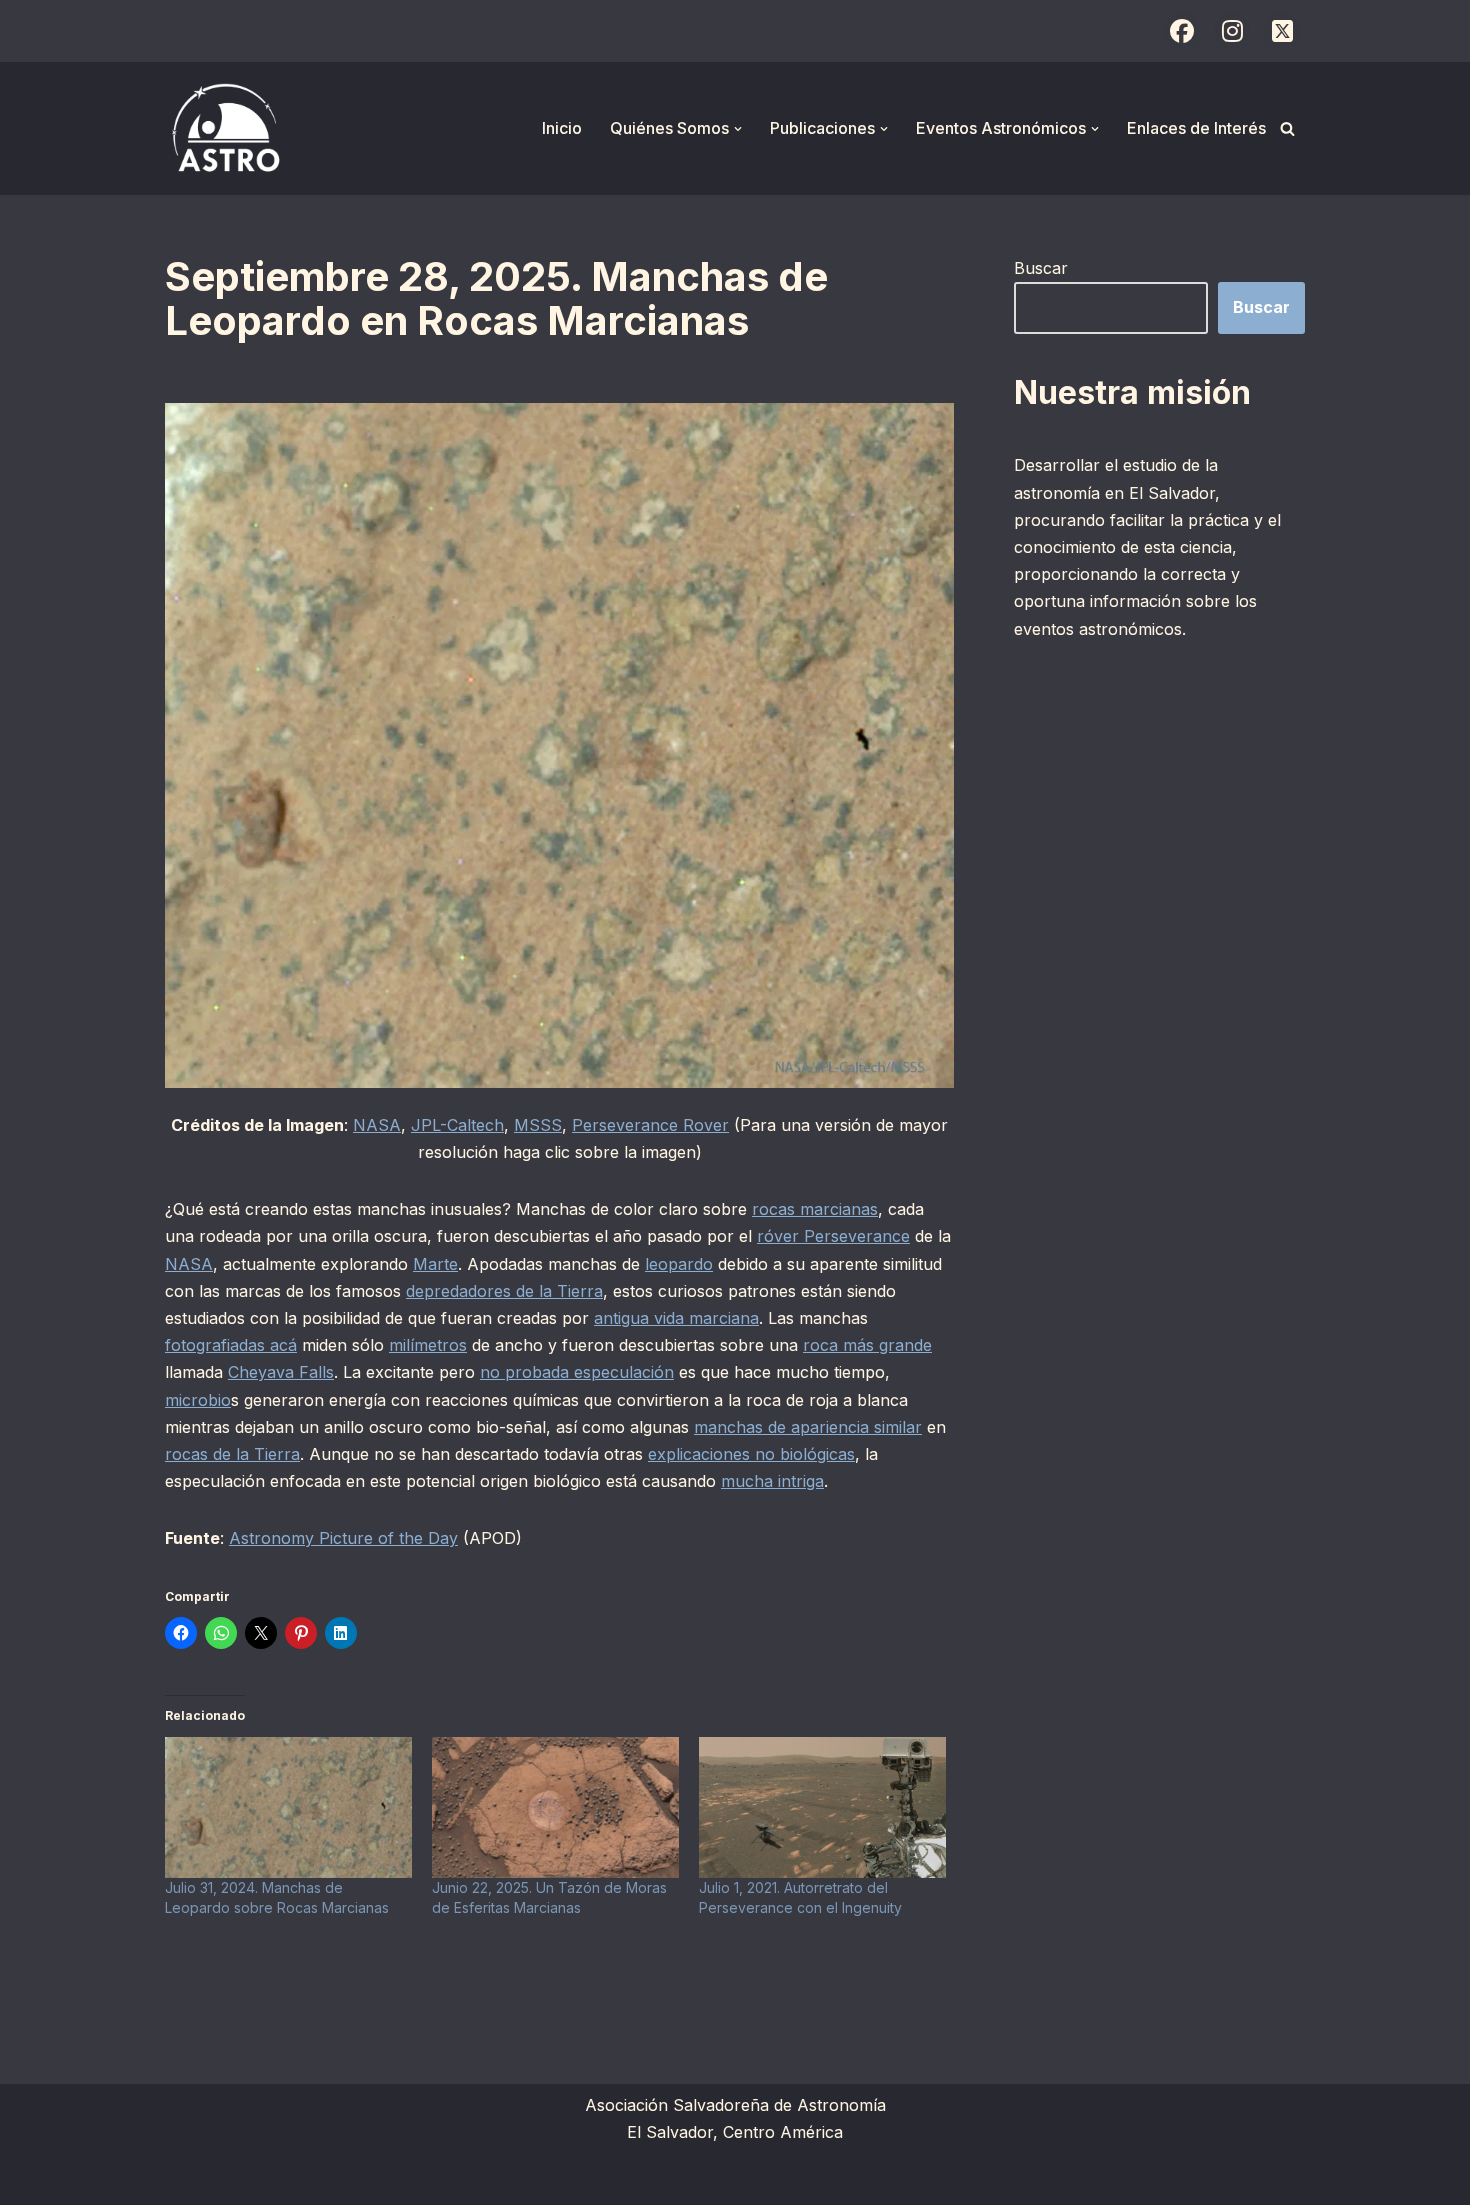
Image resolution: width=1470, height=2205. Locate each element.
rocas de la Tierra (232, 1454)
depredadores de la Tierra (504, 1291)
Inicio (562, 128)
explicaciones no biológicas (751, 1454)
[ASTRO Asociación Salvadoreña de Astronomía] (225, 128)
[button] (738, 129)
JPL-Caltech (457, 1125)
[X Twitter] (1282, 31)
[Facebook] (1182, 31)
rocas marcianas (815, 1209)
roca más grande (867, 1345)
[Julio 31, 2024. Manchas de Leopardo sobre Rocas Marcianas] (288, 1807)
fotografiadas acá (231, 1345)
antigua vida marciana (676, 1318)
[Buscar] (1287, 128)
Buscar (1041, 268)
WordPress (410, 2179)
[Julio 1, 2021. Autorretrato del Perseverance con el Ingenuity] (822, 1807)
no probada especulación (577, 1372)
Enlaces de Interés (1196, 128)
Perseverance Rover (650, 1125)
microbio (198, 1400)
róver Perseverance (833, 1236)
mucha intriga (772, 1481)
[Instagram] (1232, 31)
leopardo (679, 1264)
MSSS (538, 1125)
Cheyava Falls (281, 1372)
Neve (185, 2179)
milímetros (428, 1345)
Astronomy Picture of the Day (343, 1538)
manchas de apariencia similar (808, 1427)
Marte (435, 1264)
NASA (377, 1125)
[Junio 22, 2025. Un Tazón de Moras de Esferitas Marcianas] (555, 1807)
